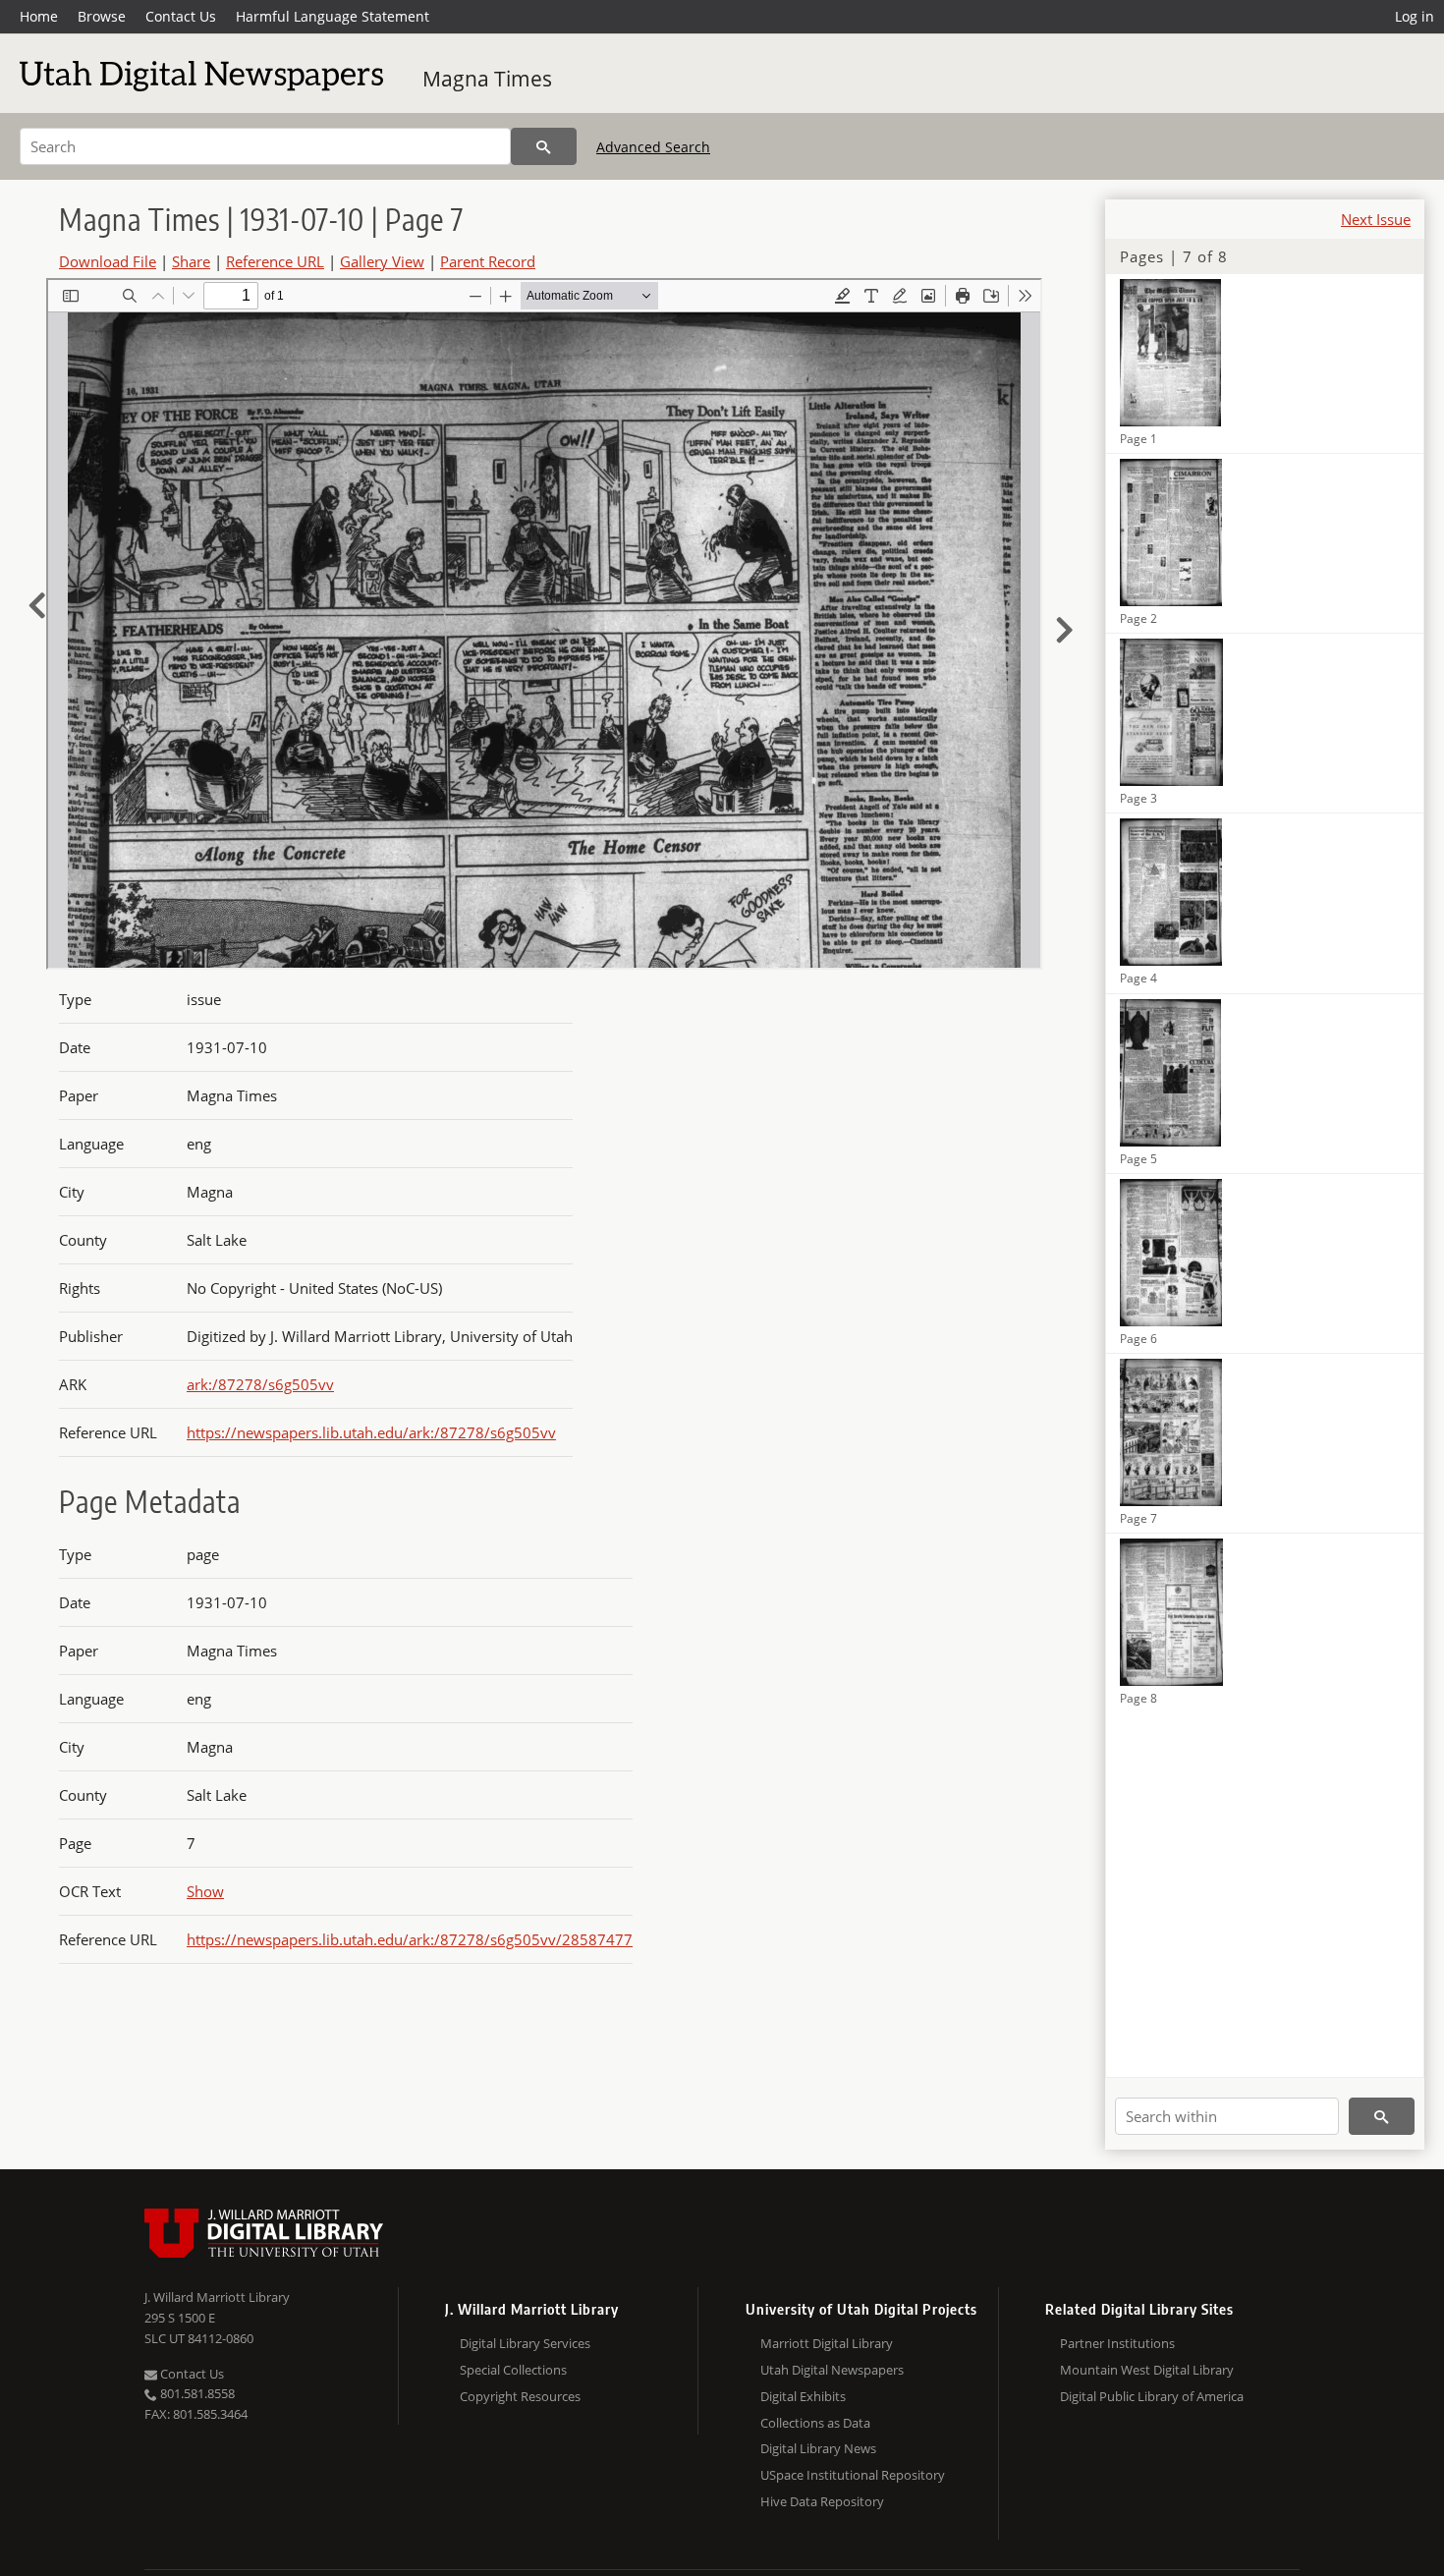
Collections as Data (815, 2423)
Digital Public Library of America (1152, 2396)
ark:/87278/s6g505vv (260, 1384)
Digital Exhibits (803, 2396)
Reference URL (275, 261)
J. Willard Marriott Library (217, 2297)
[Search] (544, 146)
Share (191, 261)
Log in (1415, 16)
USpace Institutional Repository (853, 2475)
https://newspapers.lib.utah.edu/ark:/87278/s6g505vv (371, 1432)
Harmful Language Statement (333, 16)
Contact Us (181, 16)
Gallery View (382, 261)
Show (205, 1891)
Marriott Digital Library (827, 2343)
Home (39, 16)
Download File (108, 261)
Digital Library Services (525, 2343)
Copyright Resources (520, 2396)
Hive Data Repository (822, 2501)
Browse (102, 16)
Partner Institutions (1117, 2343)
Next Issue (1376, 219)
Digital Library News (818, 2448)
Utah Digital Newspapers (832, 2370)
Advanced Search (653, 147)
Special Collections (513, 2370)
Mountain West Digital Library (1147, 2370)
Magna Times (487, 79)
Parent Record (488, 261)
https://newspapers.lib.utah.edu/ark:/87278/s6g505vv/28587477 (410, 1939)
